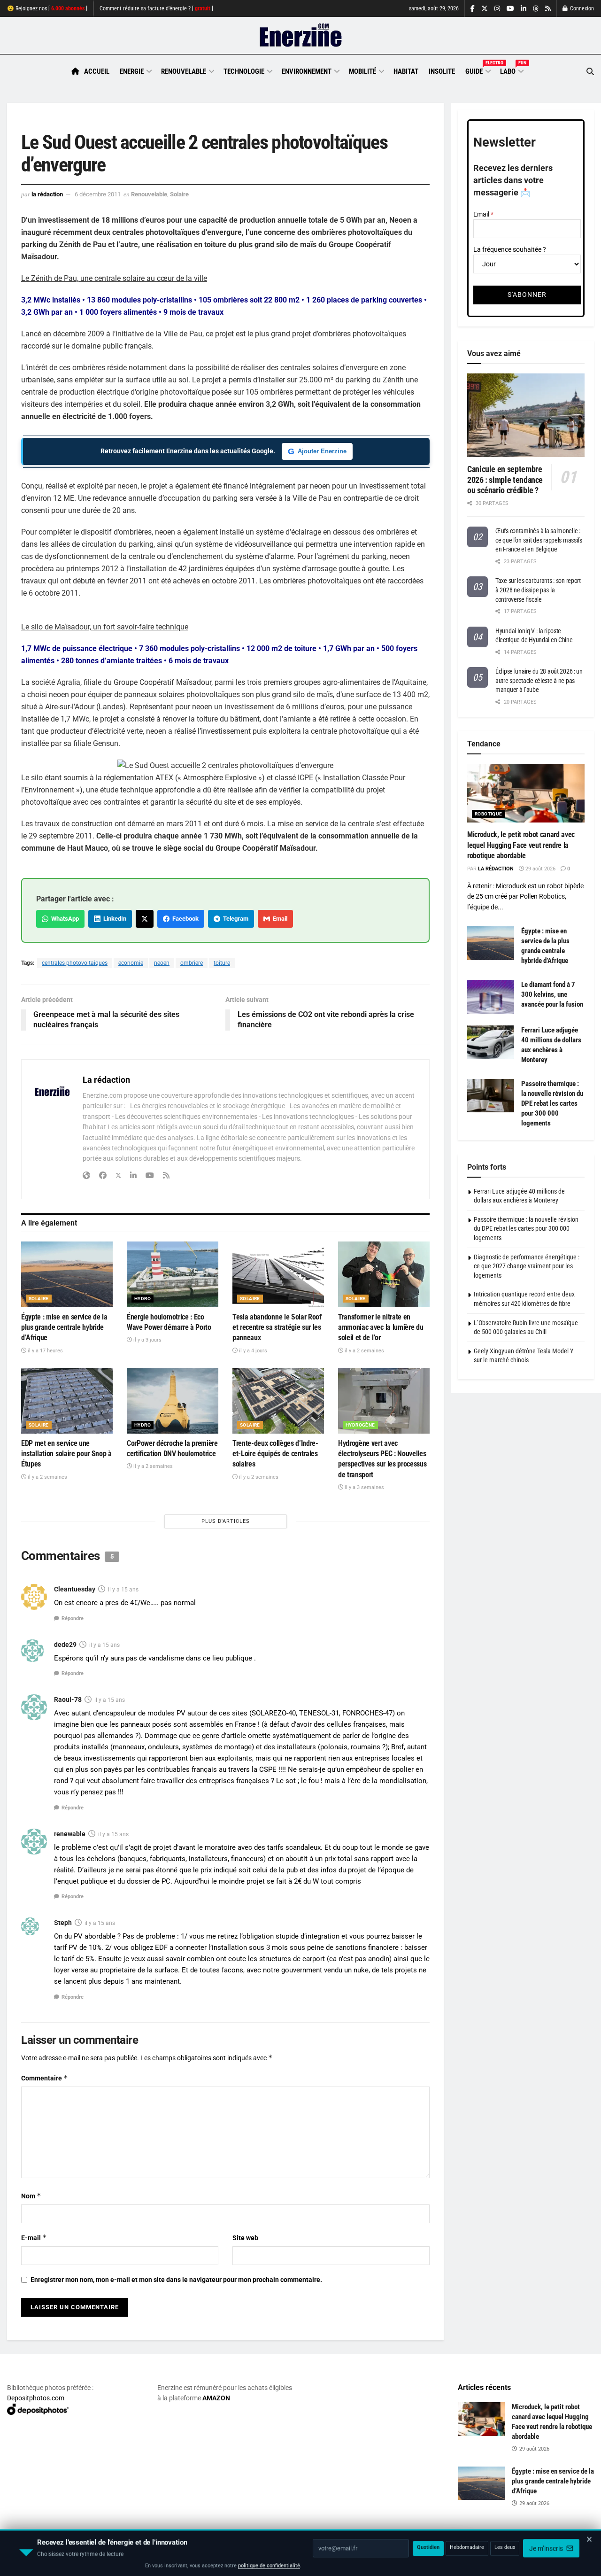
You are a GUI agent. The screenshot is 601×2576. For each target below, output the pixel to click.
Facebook (184, 919)
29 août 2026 (540, 869)
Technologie (244, 71)
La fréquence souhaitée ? (510, 249)
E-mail (34, 2238)
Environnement (307, 71)
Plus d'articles (226, 1521)
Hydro (143, 1299)
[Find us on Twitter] (485, 9)
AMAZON (216, 2398)
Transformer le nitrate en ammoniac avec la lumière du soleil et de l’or (381, 1327)
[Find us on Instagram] (497, 9)
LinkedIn (113, 919)
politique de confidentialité (269, 2565)
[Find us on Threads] (536, 9)
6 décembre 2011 (98, 194)
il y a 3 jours (147, 1340)
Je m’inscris (547, 2548)
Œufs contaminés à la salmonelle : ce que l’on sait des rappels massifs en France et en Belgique (539, 540)
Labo (511, 70)
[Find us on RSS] (548, 9)
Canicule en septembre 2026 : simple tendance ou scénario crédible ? (505, 480)
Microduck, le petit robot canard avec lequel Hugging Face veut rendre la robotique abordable (521, 845)
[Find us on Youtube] (510, 9)
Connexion (581, 8)
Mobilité (362, 71)
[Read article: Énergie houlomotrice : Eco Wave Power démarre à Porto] (173, 1274)
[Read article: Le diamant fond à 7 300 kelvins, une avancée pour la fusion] (491, 997)
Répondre (73, 1618)
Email (279, 919)
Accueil (97, 71)
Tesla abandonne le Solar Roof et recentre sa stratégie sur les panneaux (277, 1327)
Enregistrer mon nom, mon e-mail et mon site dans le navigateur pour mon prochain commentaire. (176, 2280)
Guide (478, 70)
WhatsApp (64, 919)
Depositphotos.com (36, 2398)
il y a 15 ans (123, 1590)
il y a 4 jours (252, 1351)
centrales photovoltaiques (75, 963)
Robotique (489, 814)
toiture (222, 963)
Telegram (234, 919)
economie (131, 963)
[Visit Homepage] (301, 36)
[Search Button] (590, 72)
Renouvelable (184, 71)
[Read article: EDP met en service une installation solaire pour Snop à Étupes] (67, 1401)
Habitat (406, 71)
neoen (162, 963)
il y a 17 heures (45, 1351)
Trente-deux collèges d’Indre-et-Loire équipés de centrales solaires (275, 1454)
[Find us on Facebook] (473, 9)
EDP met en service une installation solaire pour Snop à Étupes (66, 1454)
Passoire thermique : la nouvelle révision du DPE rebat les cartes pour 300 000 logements (552, 1103)
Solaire (179, 194)
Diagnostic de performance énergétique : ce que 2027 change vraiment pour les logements (527, 1266)
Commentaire (45, 2078)
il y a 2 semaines (364, 1351)
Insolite (442, 71)
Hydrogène (360, 1425)
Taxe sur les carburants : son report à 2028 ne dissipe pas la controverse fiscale (538, 590)
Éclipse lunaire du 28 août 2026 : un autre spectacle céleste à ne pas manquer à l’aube (539, 680)
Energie (132, 71)
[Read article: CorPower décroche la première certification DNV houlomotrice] (173, 1401)
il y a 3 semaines (364, 1487)
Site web (245, 2238)
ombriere (192, 963)
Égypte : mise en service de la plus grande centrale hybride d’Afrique (64, 1327)
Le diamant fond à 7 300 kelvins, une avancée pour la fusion (552, 994)
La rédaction (47, 194)
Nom (31, 2196)
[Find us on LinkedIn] (524, 9)
